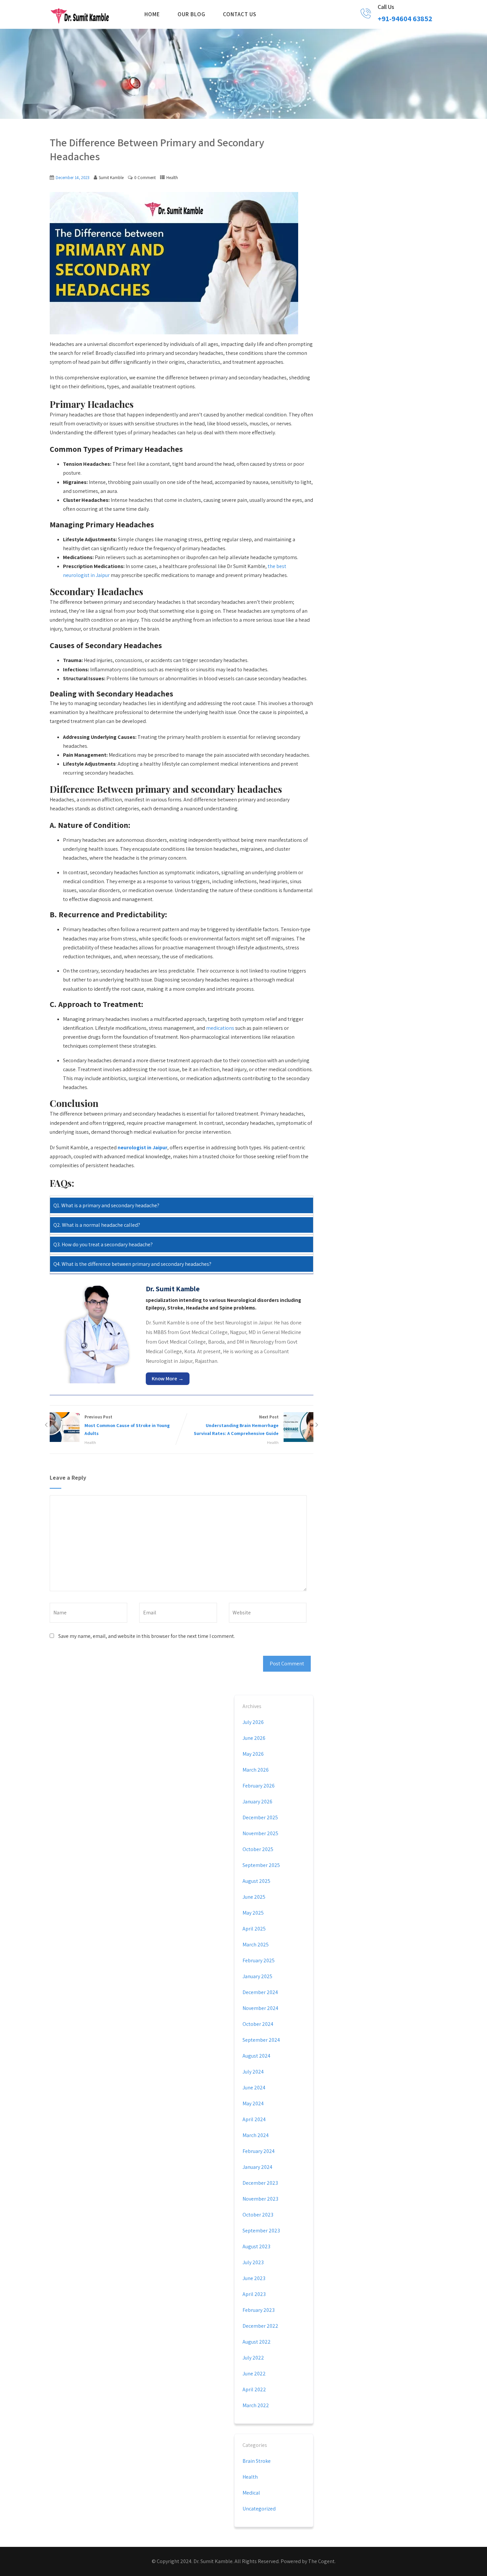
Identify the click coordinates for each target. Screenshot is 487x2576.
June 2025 (254, 1897)
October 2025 (258, 1849)
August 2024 (256, 2056)
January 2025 (257, 1976)
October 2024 (258, 2024)
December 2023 (260, 2183)
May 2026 (253, 1754)
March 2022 (256, 2405)
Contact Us (240, 14)
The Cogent (321, 2561)
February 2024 (259, 2151)
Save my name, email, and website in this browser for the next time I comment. (147, 1636)
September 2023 (261, 2231)
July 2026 (253, 1722)
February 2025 (259, 1960)
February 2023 (259, 2310)
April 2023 (254, 2294)
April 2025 (254, 1929)
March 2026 (256, 1770)
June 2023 (254, 2278)
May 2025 (253, 1913)
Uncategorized (259, 2509)
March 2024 (256, 2135)
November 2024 (260, 2008)
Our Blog (191, 14)
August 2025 (256, 1881)
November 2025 (260, 1833)
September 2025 (261, 1865)
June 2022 (254, 2374)
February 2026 (259, 1786)
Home (152, 14)
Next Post (236, 1425)
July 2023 (253, 2262)
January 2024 (257, 2167)
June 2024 (254, 2088)
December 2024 (260, 1992)
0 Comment (145, 178)
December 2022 (260, 2326)
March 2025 (256, 1945)
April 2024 (254, 2119)
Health (172, 178)
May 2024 (253, 2103)
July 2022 (253, 2358)
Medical (251, 2493)
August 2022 (257, 2342)
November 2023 (260, 2199)
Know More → (168, 1379)
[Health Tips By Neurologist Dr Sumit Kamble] (80, 15)
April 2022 (254, 2389)
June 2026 (254, 1738)
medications (220, 1028)
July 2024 (253, 2072)
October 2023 (258, 2215)
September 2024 (261, 2040)
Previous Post (127, 1425)
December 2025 (260, 1817)
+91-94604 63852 (405, 19)
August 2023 (256, 2246)
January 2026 (257, 1802)
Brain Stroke (257, 2461)
